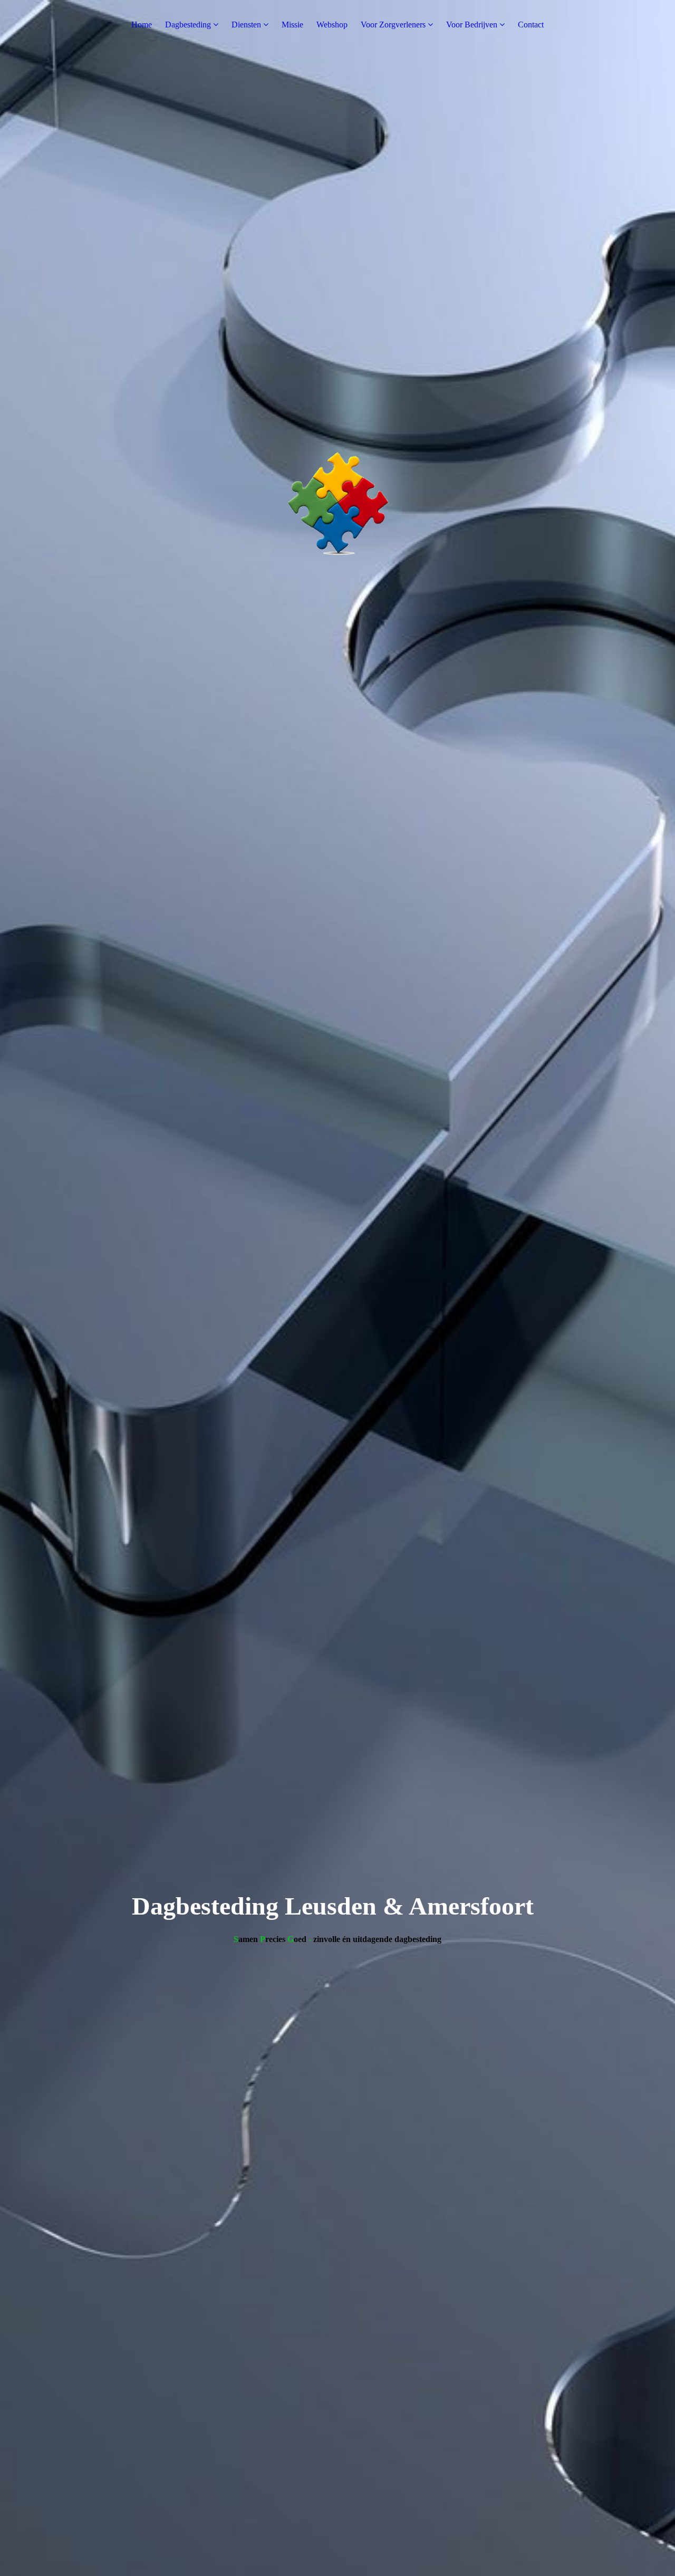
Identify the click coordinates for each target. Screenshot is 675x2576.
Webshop (332, 25)
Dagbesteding (188, 25)
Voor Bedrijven (472, 25)
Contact (531, 25)
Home (142, 25)
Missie (292, 25)
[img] (337, 1288)
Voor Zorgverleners (393, 25)
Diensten (246, 25)
